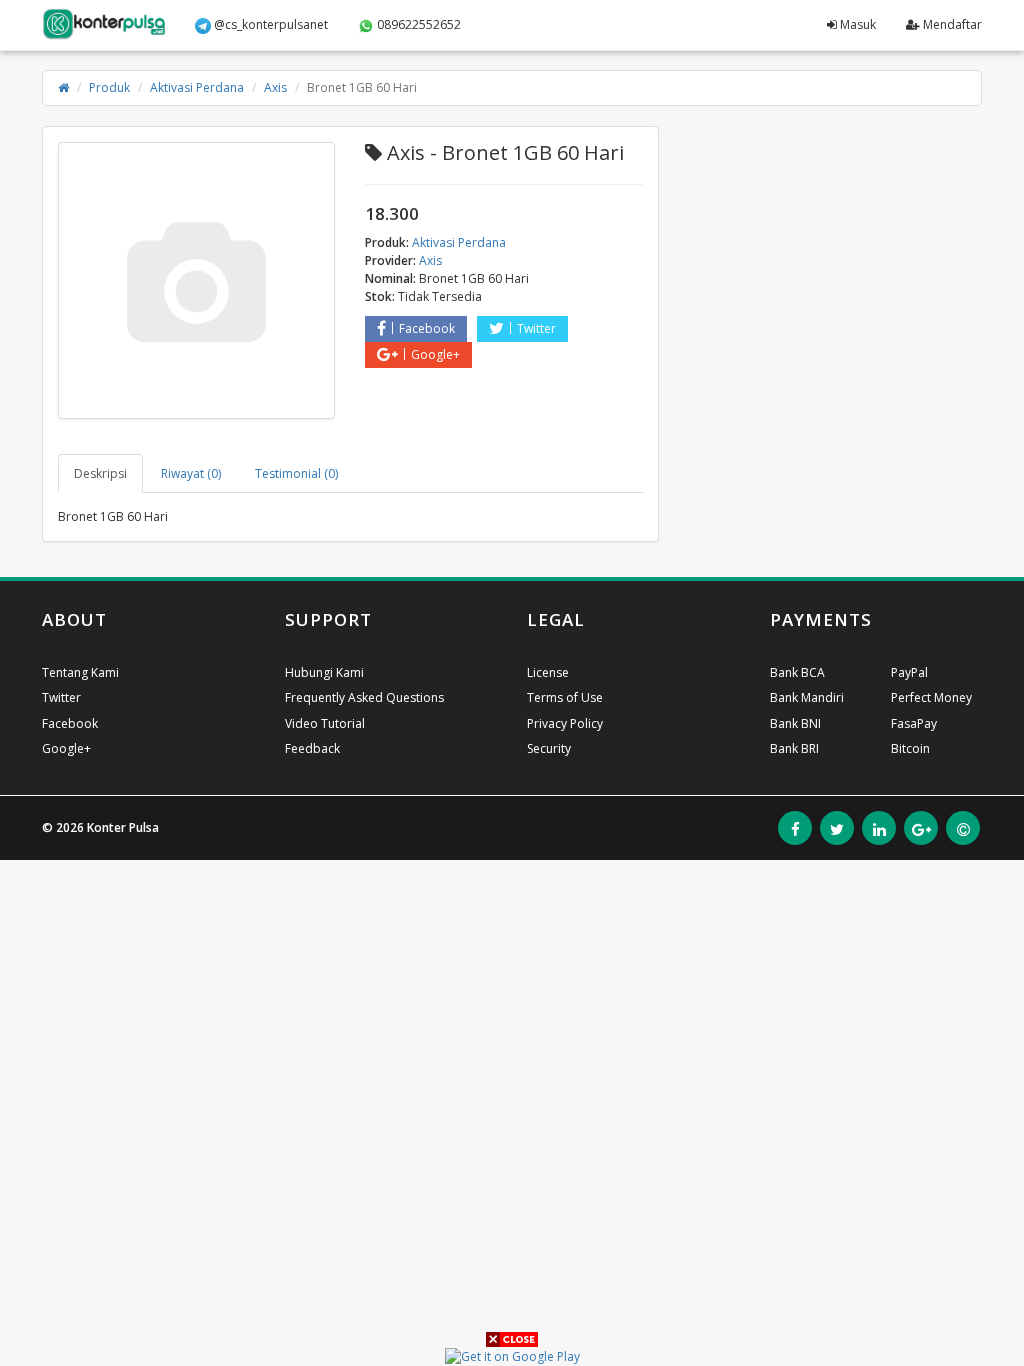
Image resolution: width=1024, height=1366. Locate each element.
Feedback (312, 748)
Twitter (536, 328)
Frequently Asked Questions (364, 697)
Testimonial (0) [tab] (296, 473)
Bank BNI (795, 723)
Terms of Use (565, 697)
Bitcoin (910, 748)
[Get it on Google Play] (512, 1355)
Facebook (427, 328)
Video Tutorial (325, 723)
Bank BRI (794, 748)
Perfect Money (931, 697)
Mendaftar (951, 24)
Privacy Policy (565, 723)
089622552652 (417, 24)
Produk (109, 87)
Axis (275, 87)
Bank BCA (797, 672)
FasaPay (914, 723)
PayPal (909, 672)
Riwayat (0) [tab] (191, 473)
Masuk (856, 24)
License (548, 672)
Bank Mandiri (807, 697)
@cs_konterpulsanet (269, 24)
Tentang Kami (80, 672)
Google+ (435, 354)
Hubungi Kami (324, 672)
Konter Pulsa (123, 827)
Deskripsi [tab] (100, 473)
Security (549, 748)
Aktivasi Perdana (197, 87)
